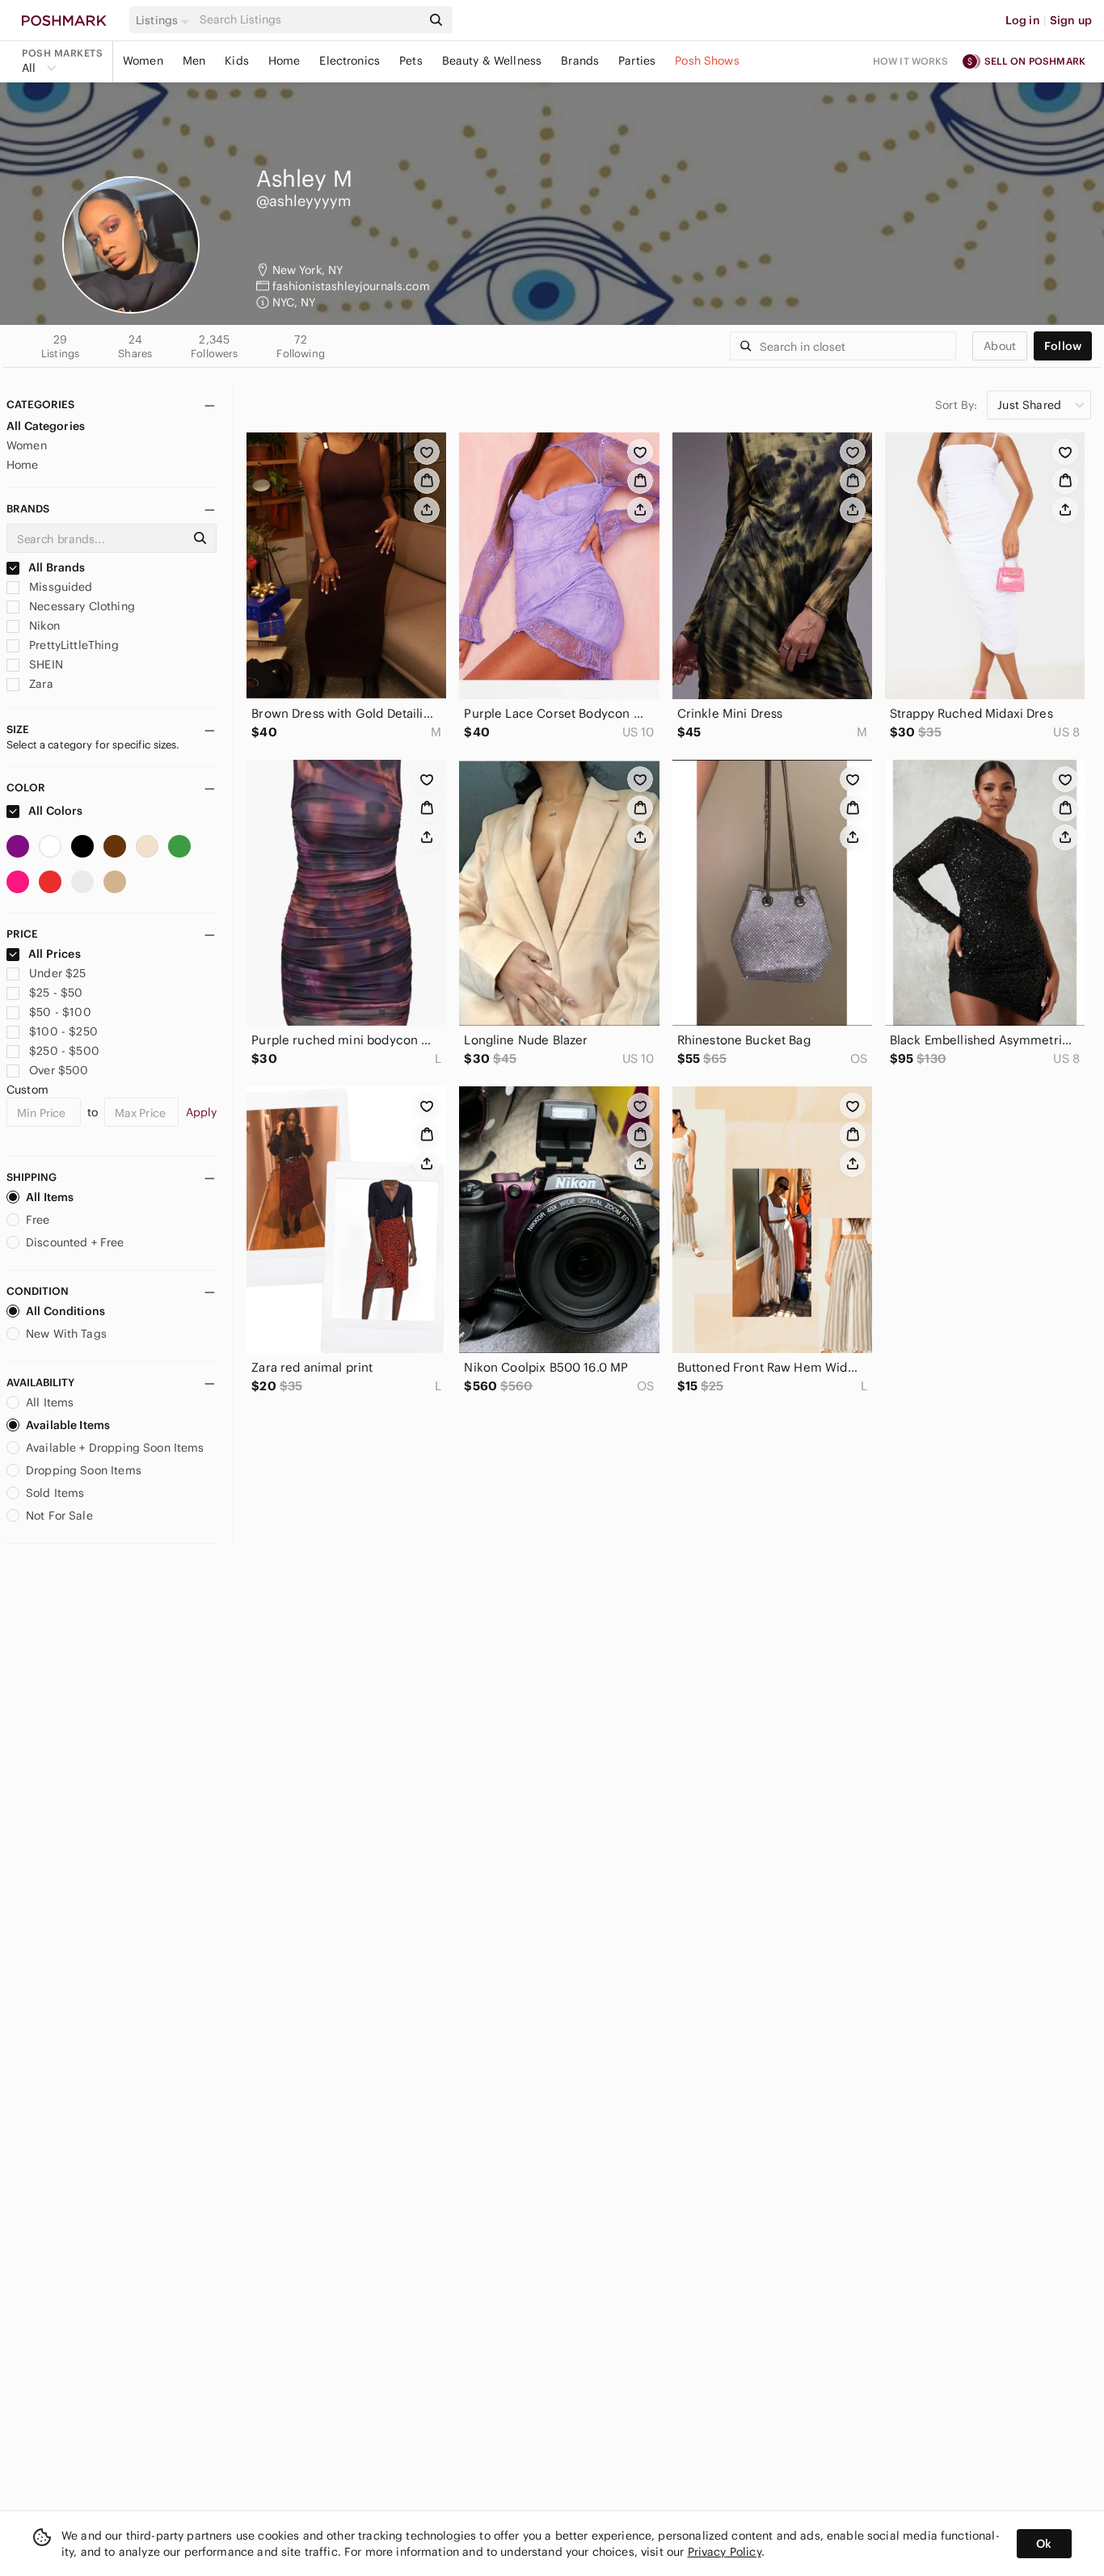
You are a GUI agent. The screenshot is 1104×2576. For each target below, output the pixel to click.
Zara (40, 684)
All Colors (55, 811)
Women (143, 61)
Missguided (59, 587)
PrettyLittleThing (72, 645)
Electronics (350, 61)
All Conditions (65, 1311)
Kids (237, 61)
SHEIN (44, 664)
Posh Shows (707, 61)
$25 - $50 (56, 993)
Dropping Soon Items (84, 1470)
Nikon (43, 626)
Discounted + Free (75, 1242)
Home (284, 61)
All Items (50, 1197)
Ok (1044, 2544)
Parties (637, 61)
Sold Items (55, 1493)
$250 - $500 (64, 1051)
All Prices (55, 954)
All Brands (56, 567)
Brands (580, 61)
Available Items (68, 1425)
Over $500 (59, 1070)
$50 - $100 (60, 1012)
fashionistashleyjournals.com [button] (351, 286)
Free (38, 1220)
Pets (411, 61)
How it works (911, 61)
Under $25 (57, 973)
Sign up (1071, 20)
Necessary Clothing (80, 606)
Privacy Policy (725, 2552)
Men (194, 61)
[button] (165, 20)
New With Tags (66, 1334)
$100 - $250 (63, 1031)
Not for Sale (59, 1516)
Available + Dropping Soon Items (115, 1448)
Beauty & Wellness (492, 61)
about (1000, 346)
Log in (1023, 20)
